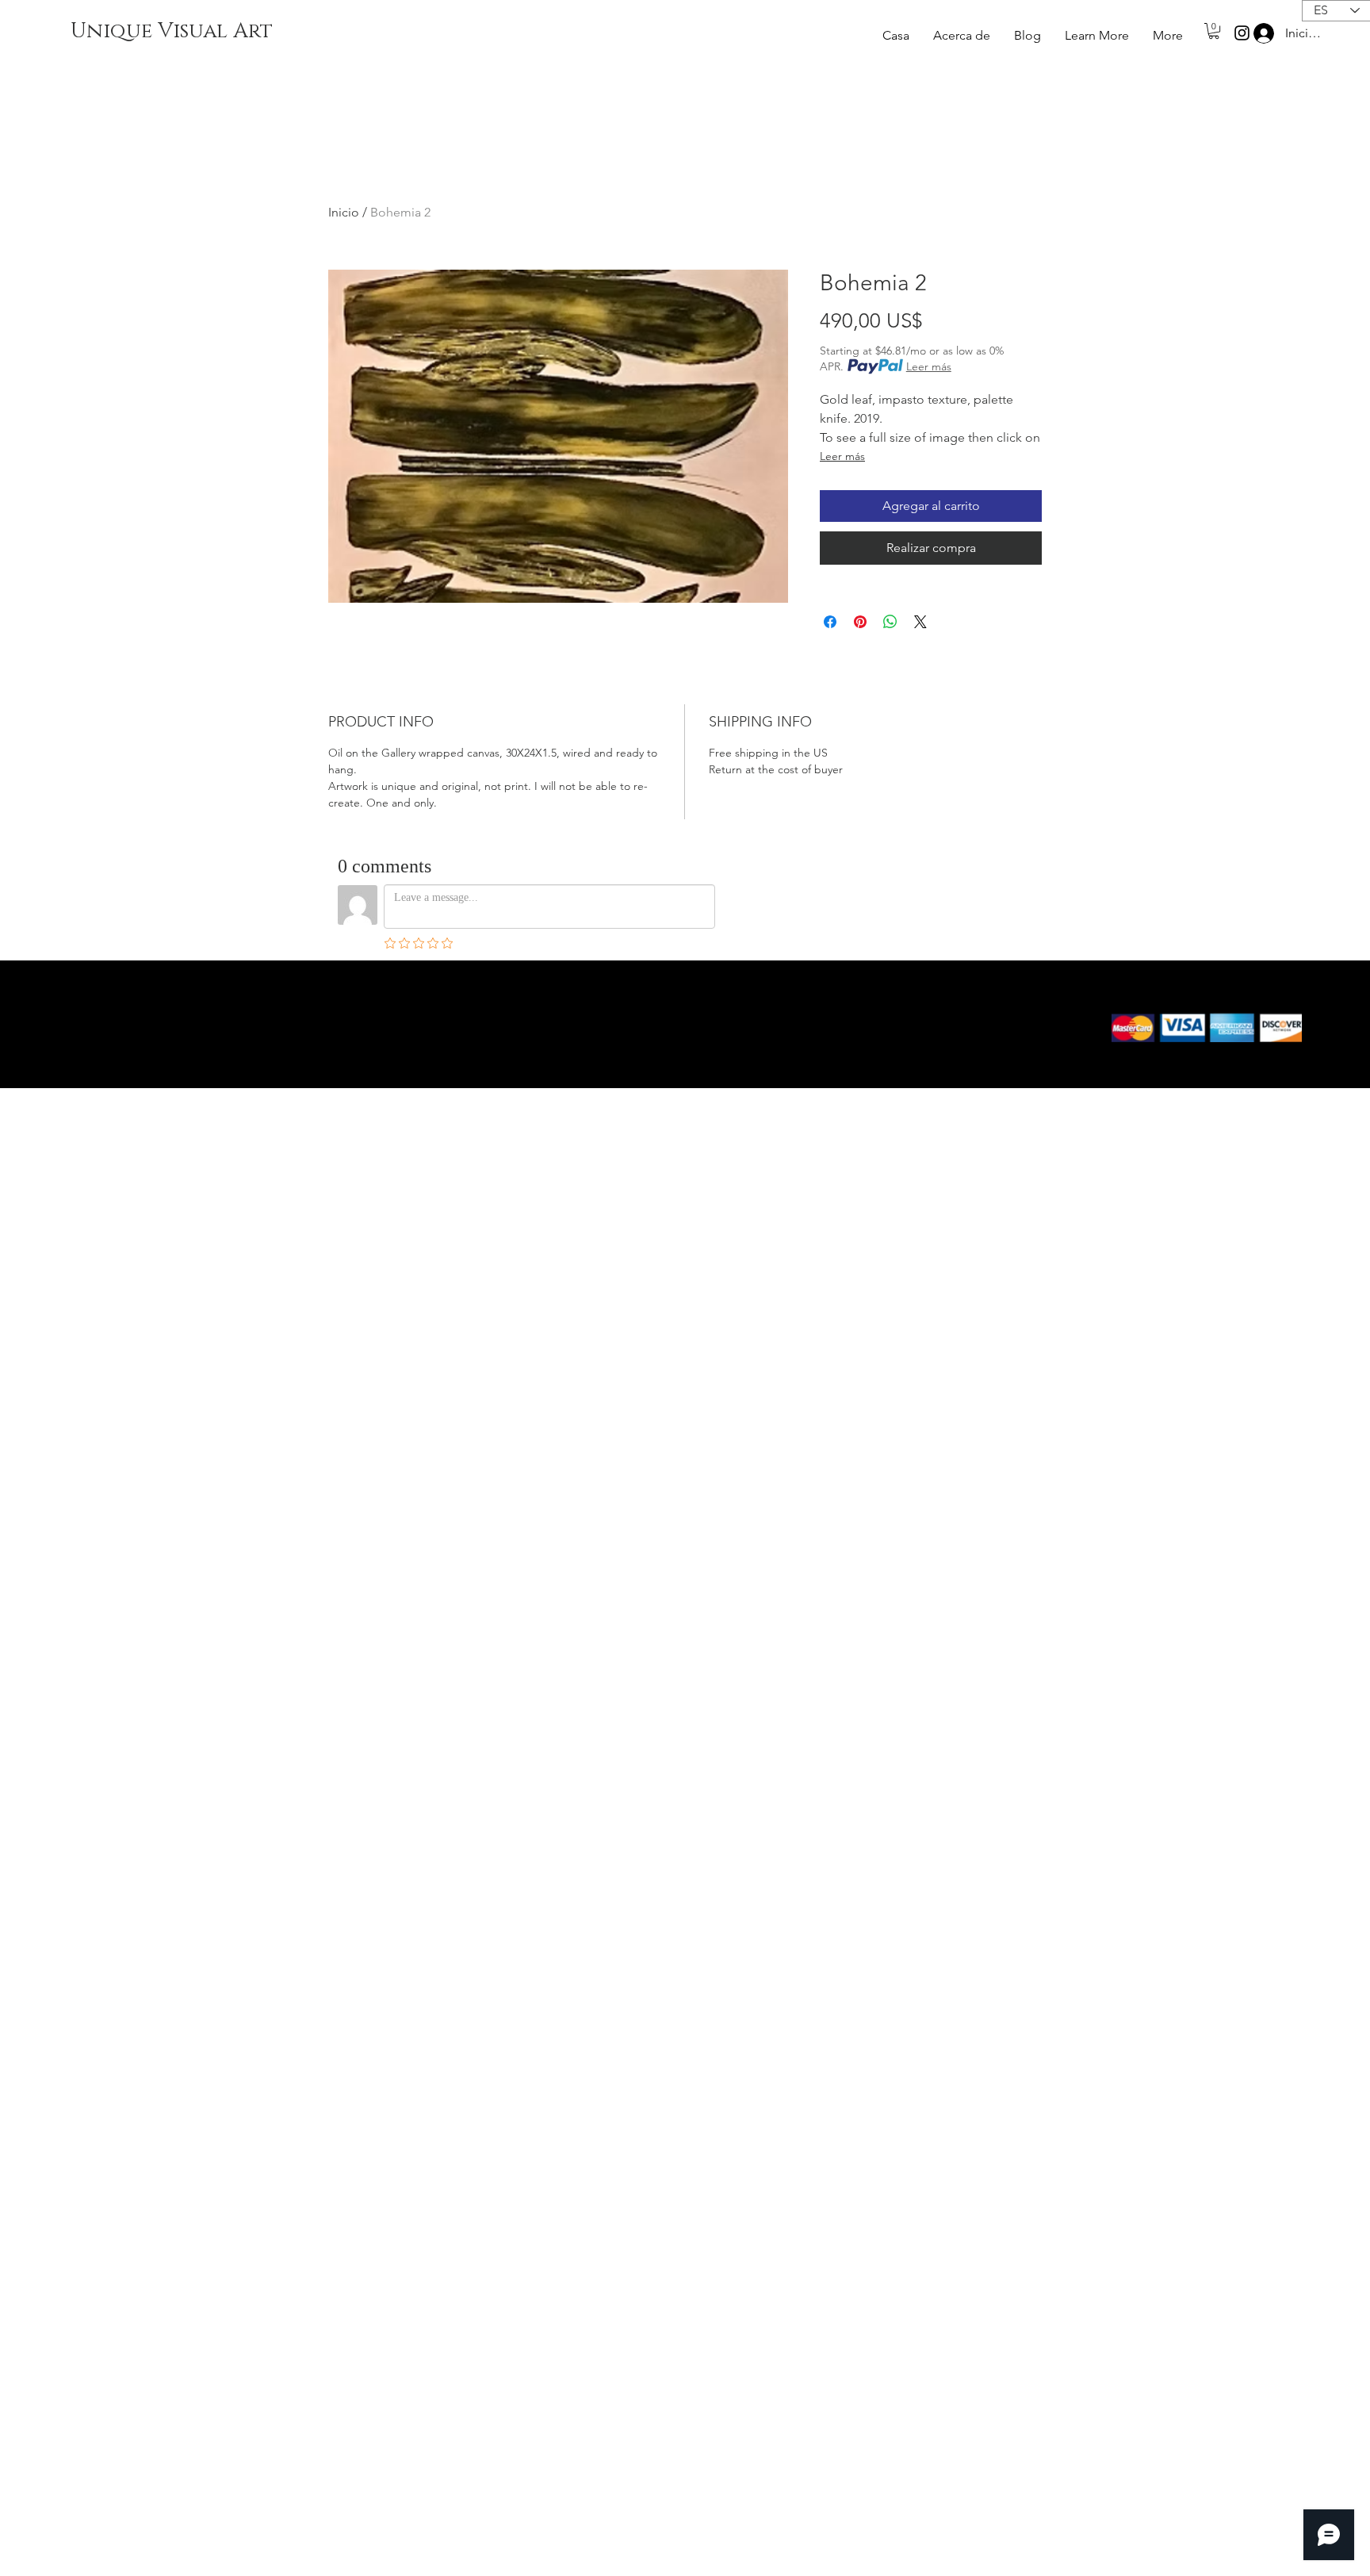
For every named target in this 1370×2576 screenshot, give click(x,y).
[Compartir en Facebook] (830, 622)
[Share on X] (920, 622)
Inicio (344, 212)
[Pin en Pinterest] (860, 622)
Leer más (929, 366)
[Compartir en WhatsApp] (890, 622)
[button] (1097, 36)
